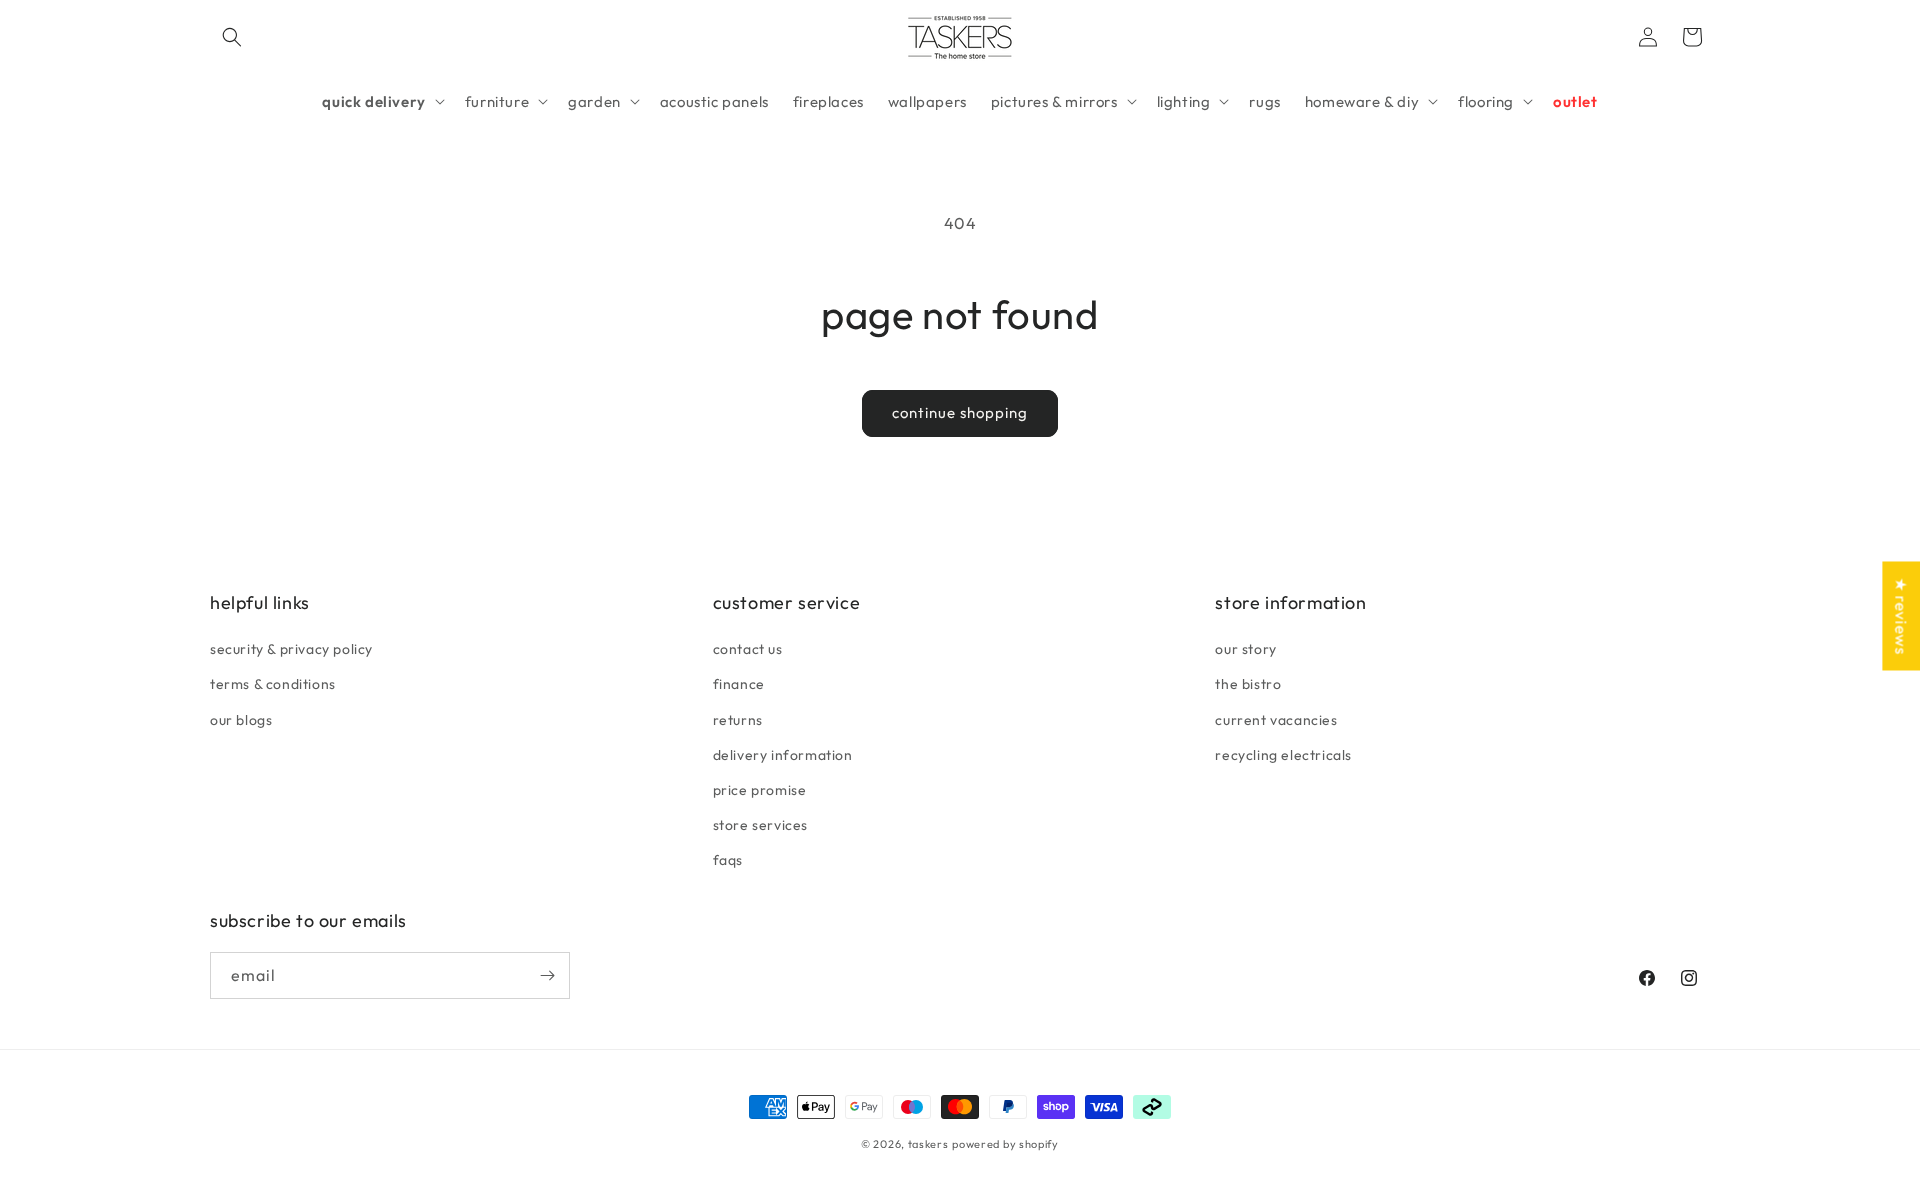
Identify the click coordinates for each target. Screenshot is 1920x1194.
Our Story (1245, 649)
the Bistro (1248, 684)
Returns (738, 720)
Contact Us (748, 649)
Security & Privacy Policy (291, 649)
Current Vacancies (1276, 720)
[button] (232, 37)
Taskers (928, 1144)
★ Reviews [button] (1901, 615)
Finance (739, 684)
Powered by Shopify (1005, 1144)
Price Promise (760, 790)
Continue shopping (960, 412)
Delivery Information (783, 755)
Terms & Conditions (273, 684)
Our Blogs (241, 720)
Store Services (760, 825)
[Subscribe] (547, 975)
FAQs (728, 860)
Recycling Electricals (1283, 755)
